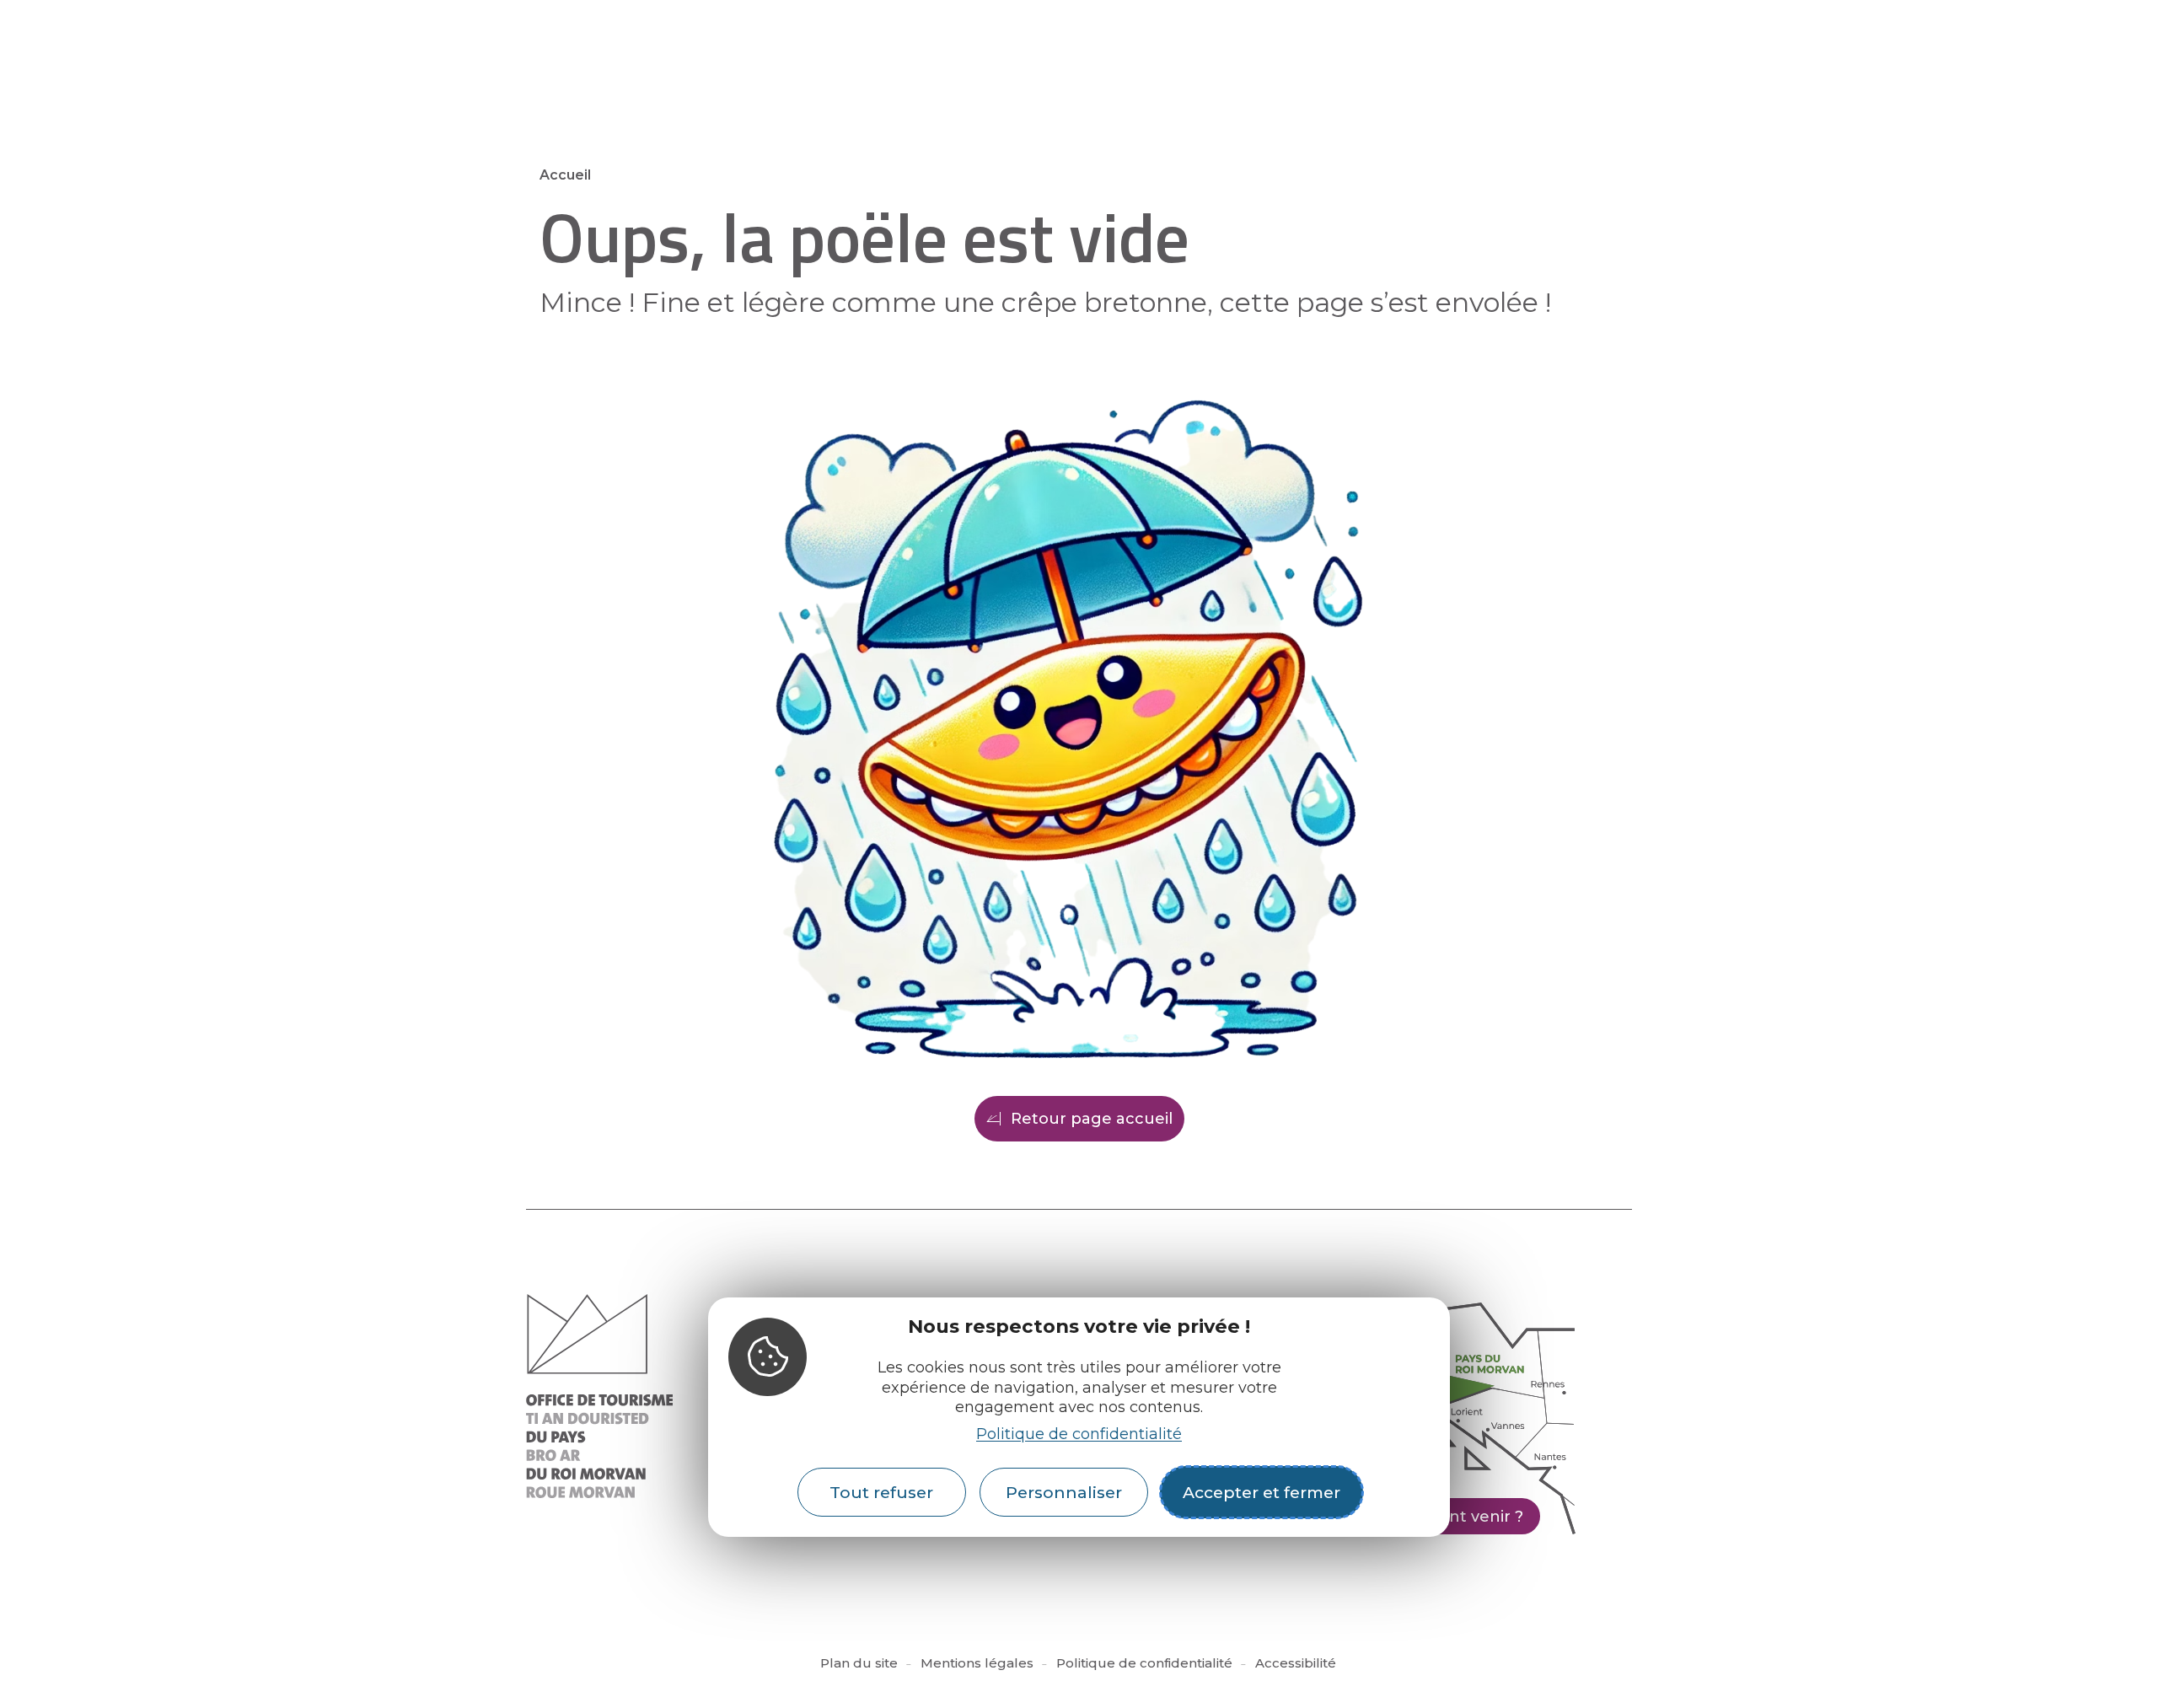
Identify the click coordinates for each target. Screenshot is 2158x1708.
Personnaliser (1064, 1492)
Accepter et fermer (1262, 1492)
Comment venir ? (1455, 1517)
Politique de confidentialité (1079, 1434)
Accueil (565, 175)
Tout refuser (881, 1492)
